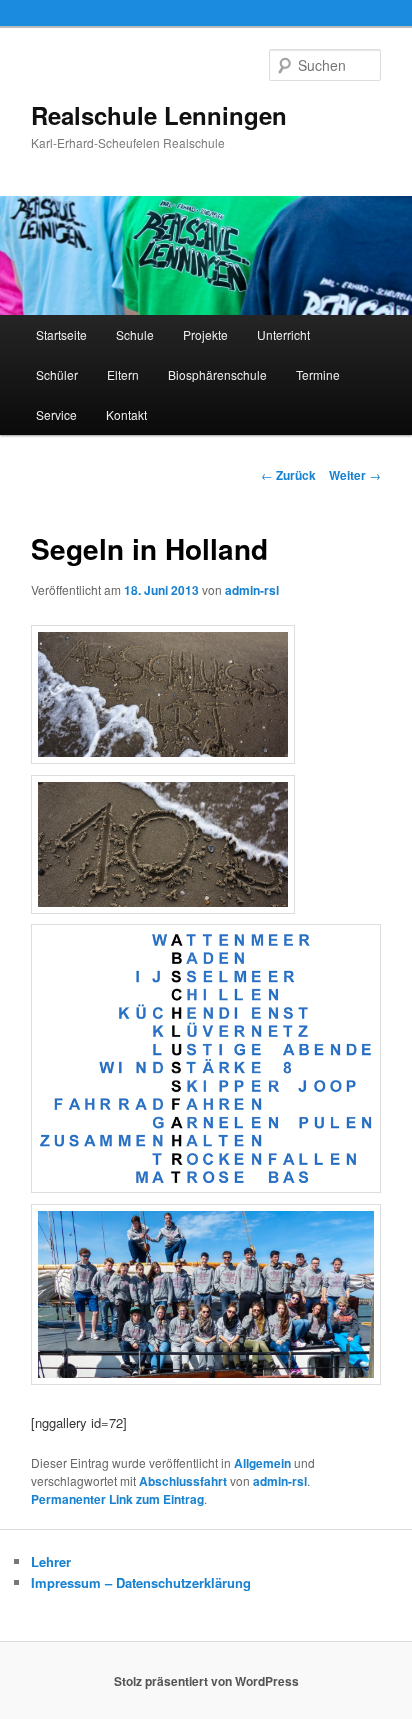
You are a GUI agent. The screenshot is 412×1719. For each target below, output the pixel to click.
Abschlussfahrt (183, 1481)
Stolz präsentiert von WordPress (206, 1681)
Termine (318, 374)
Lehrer (51, 1561)
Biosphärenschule (217, 374)
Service (56, 414)
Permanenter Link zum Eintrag (117, 1499)
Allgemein (262, 1463)
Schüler (57, 374)
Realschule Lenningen (159, 115)
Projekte (205, 334)
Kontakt (126, 414)
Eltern (123, 374)
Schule (135, 334)
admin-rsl (252, 590)
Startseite (61, 334)
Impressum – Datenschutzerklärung (141, 1582)
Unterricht (283, 334)
